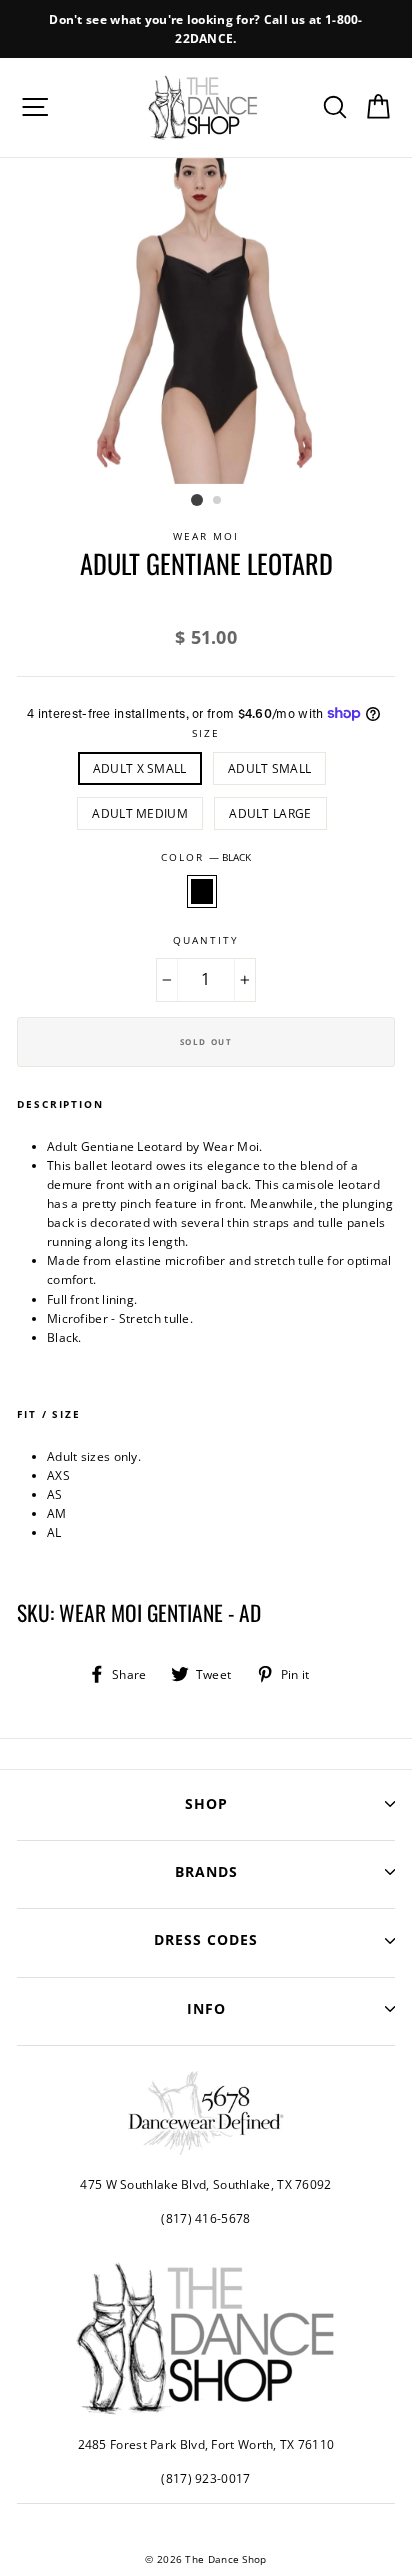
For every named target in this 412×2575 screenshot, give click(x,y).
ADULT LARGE (270, 813)
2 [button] (218, 501)
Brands (206, 1871)
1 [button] (197, 500)
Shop (206, 1803)
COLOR (205, 857)
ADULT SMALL (269, 768)
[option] (206, 29)
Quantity (205, 940)
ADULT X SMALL (140, 768)
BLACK (202, 891)
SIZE (206, 733)
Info (206, 2008)
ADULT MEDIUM (140, 813)
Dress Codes (206, 1939)
